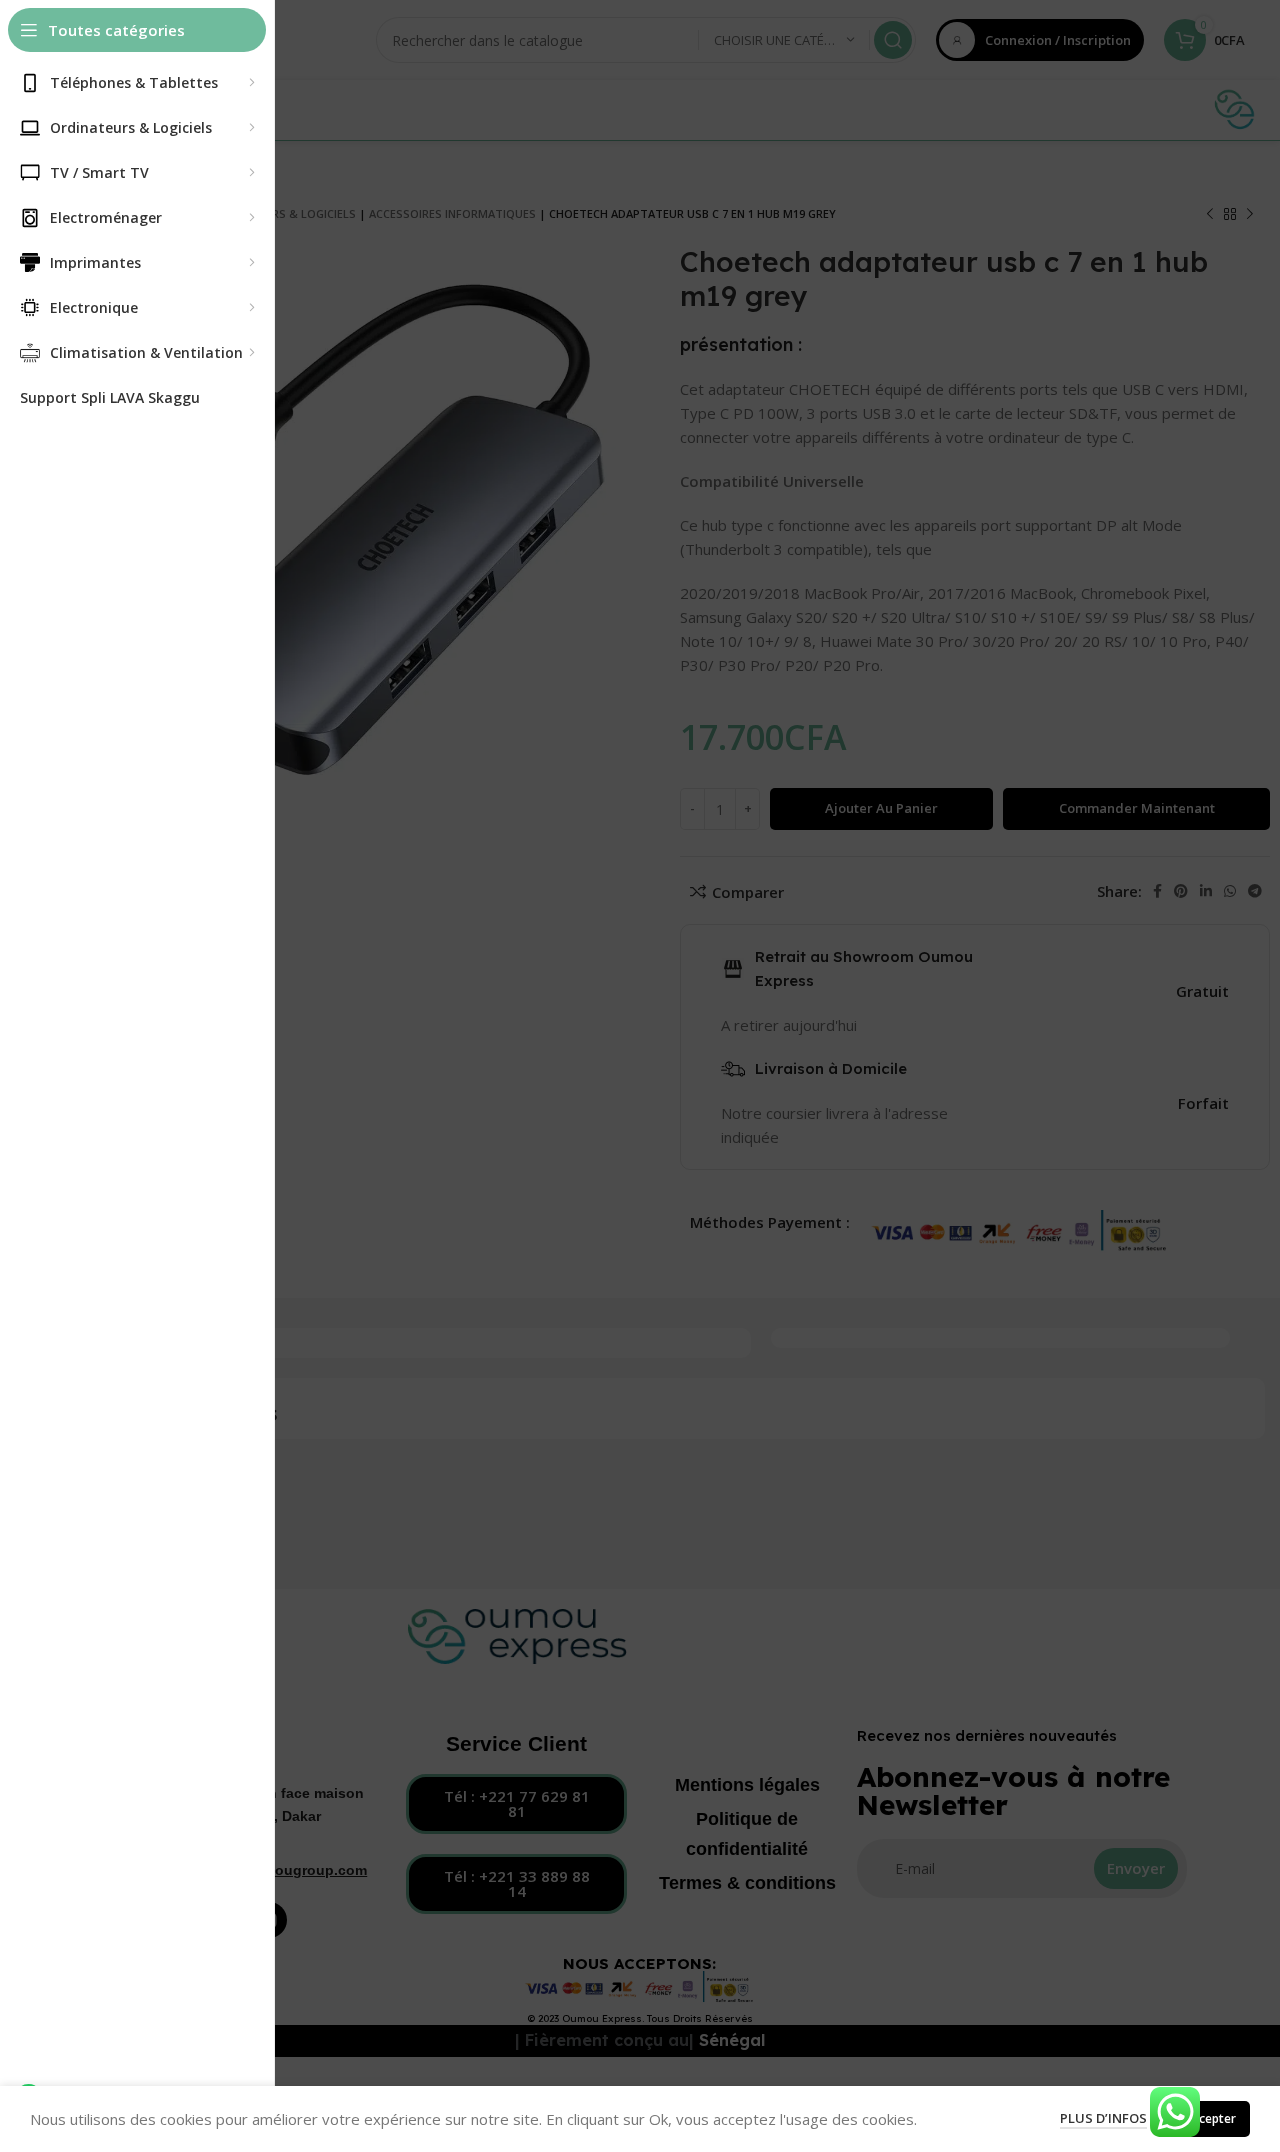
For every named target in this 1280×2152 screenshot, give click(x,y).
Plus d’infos (1103, 2118)
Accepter (1210, 2118)
